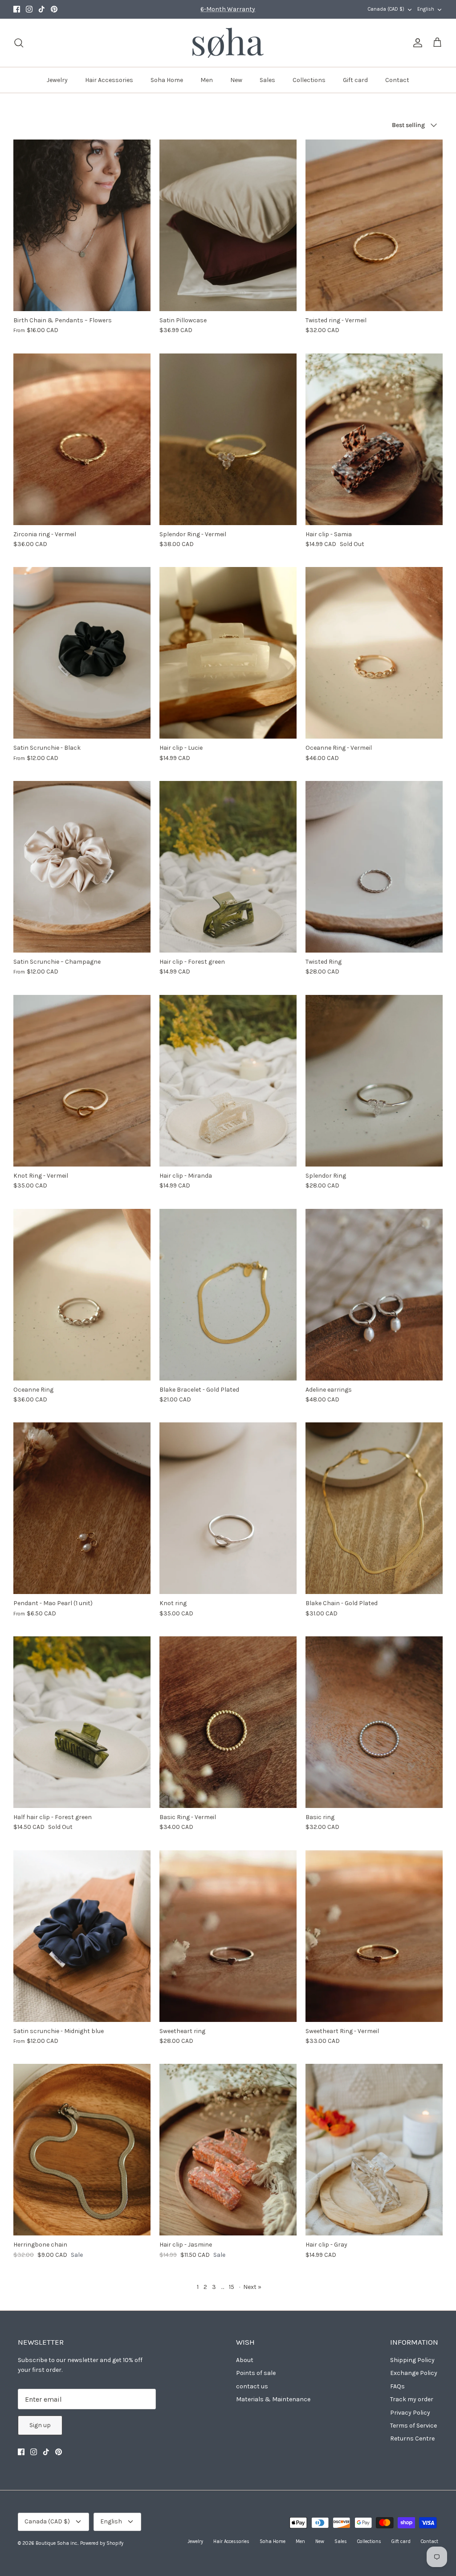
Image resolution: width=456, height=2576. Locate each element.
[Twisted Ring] (374, 867)
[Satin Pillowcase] (228, 225)
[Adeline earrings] (374, 1295)
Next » (252, 2287)
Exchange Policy (414, 2373)
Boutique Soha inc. (57, 2543)
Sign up (40, 2425)
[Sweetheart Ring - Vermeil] (374, 1936)
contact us (252, 2386)
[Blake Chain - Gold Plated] (374, 1508)
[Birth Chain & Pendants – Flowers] (82, 225)
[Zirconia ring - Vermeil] (82, 439)
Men (207, 80)
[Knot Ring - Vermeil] (82, 1081)
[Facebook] (17, 9)
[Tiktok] (42, 9)
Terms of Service (413, 2426)
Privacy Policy (410, 2413)
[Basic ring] (374, 1722)
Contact (397, 80)
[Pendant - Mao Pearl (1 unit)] (82, 1508)
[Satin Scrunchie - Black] (82, 653)
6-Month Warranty (228, 9)
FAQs (397, 2386)
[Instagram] (29, 9)
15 (232, 2287)
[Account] (416, 43)
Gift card (355, 80)
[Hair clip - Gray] (374, 2150)
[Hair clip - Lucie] (228, 653)
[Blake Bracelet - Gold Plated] (228, 1295)
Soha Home (167, 80)
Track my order (412, 2399)
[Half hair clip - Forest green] (82, 1722)
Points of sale (256, 2373)
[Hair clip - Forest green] (228, 867)
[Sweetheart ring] (228, 1936)
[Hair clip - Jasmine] (228, 2150)
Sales (267, 80)
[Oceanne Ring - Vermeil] (374, 653)
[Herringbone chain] (82, 2150)
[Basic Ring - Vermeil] (228, 1722)
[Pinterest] (54, 9)
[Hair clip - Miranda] (228, 1081)
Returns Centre (412, 2438)
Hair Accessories (109, 80)
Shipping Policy (412, 2360)
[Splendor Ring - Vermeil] (228, 439)
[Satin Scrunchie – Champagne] (82, 867)
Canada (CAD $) (386, 9)
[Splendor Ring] (374, 1081)
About (245, 2360)
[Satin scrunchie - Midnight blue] (82, 1936)
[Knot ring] (228, 1508)
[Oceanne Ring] (82, 1295)
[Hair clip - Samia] (374, 439)
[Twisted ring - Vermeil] (374, 225)
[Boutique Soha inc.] (228, 43)
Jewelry (57, 80)
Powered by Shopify (102, 2543)
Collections (309, 80)
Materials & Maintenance (273, 2399)
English (426, 9)
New (236, 80)
